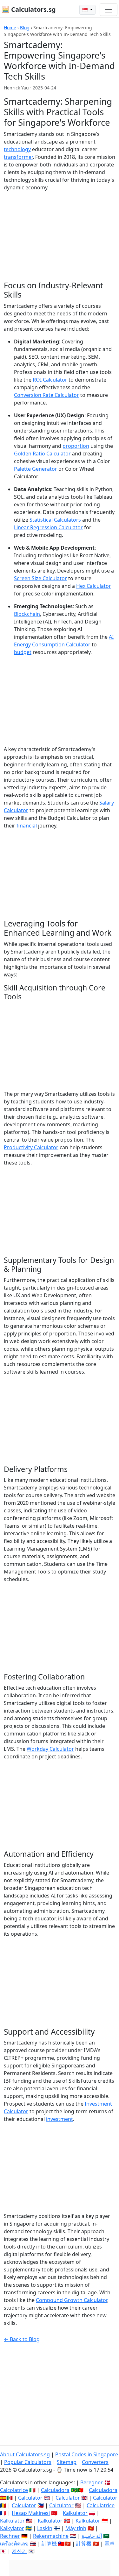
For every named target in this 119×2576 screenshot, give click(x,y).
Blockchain (27, 614)
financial (27, 826)
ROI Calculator (50, 380)
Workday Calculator (50, 1749)
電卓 (109, 2544)
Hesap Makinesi (31, 2513)
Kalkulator (75, 2513)
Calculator (30, 2498)
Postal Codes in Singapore (87, 2454)
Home (10, 28)
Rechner (10, 2536)
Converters (95, 2462)
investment (60, 2119)
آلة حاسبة (92, 2536)
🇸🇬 (86, 10)
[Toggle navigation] (109, 10)
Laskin (45, 2528)
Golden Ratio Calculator (42, 454)
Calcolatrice (14, 2490)
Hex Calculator (94, 586)
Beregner (92, 2482)
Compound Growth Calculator (72, 2300)
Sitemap (67, 2462)
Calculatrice (101, 2505)
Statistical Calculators (55, 520)
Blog (25, 28)
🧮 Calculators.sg (29, 9)
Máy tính (76, 2528)
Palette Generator (36, 469)
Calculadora (55, 2490)
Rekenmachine (51, 2536)
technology (17, 149)
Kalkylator (12, 2528)
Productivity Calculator (31, 1147)
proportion (76, 446)
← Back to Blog (22, 2339)
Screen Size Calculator (40, 578)
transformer (18, 157)
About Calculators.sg (25, 2454)
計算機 (49, 2544)
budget (23, 652)
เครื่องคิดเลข (14, 2544)
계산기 (19, 2551)
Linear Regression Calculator (48, 527)
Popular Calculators (28, 2462)
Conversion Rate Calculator (46, 395)
